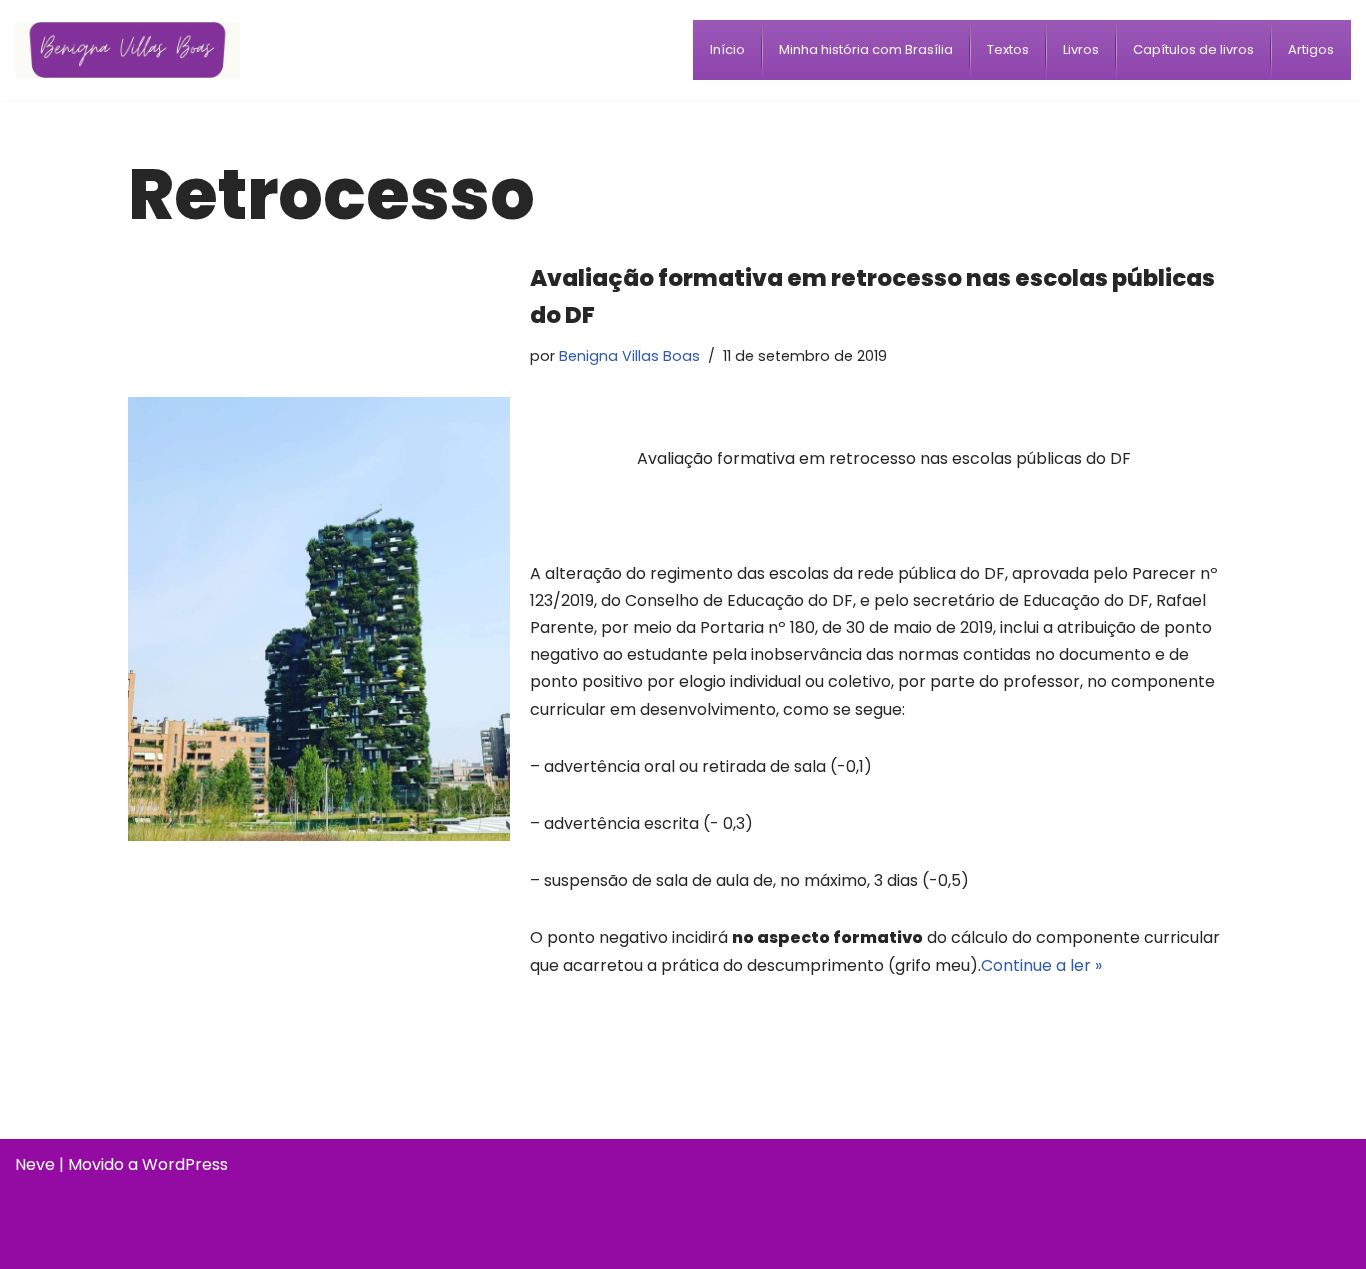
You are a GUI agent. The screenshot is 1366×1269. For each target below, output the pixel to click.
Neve (35, 1164)
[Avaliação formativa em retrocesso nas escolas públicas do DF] (319, 619)
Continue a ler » (1041, 965)
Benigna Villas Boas (629, 356)
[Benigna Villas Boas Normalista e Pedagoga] (127, 49)
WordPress (185, 1164)
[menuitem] (727, 50)
